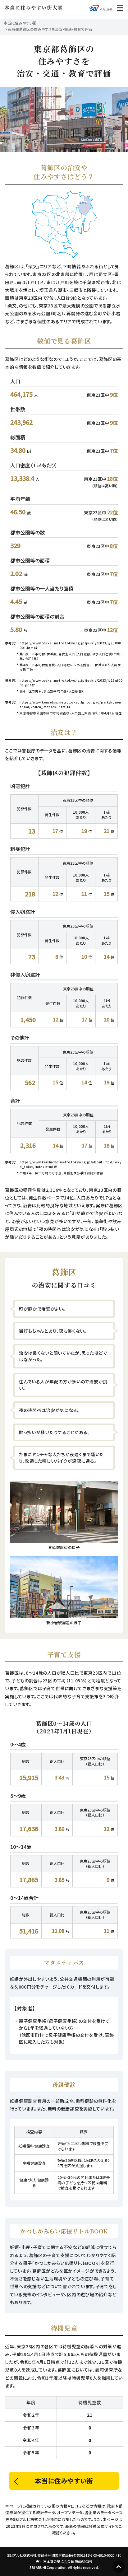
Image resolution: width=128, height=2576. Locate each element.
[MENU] (120, 8)
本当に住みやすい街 (20, 23)
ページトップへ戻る (119, 2567)
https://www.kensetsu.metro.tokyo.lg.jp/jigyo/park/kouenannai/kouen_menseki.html (70, 704)
